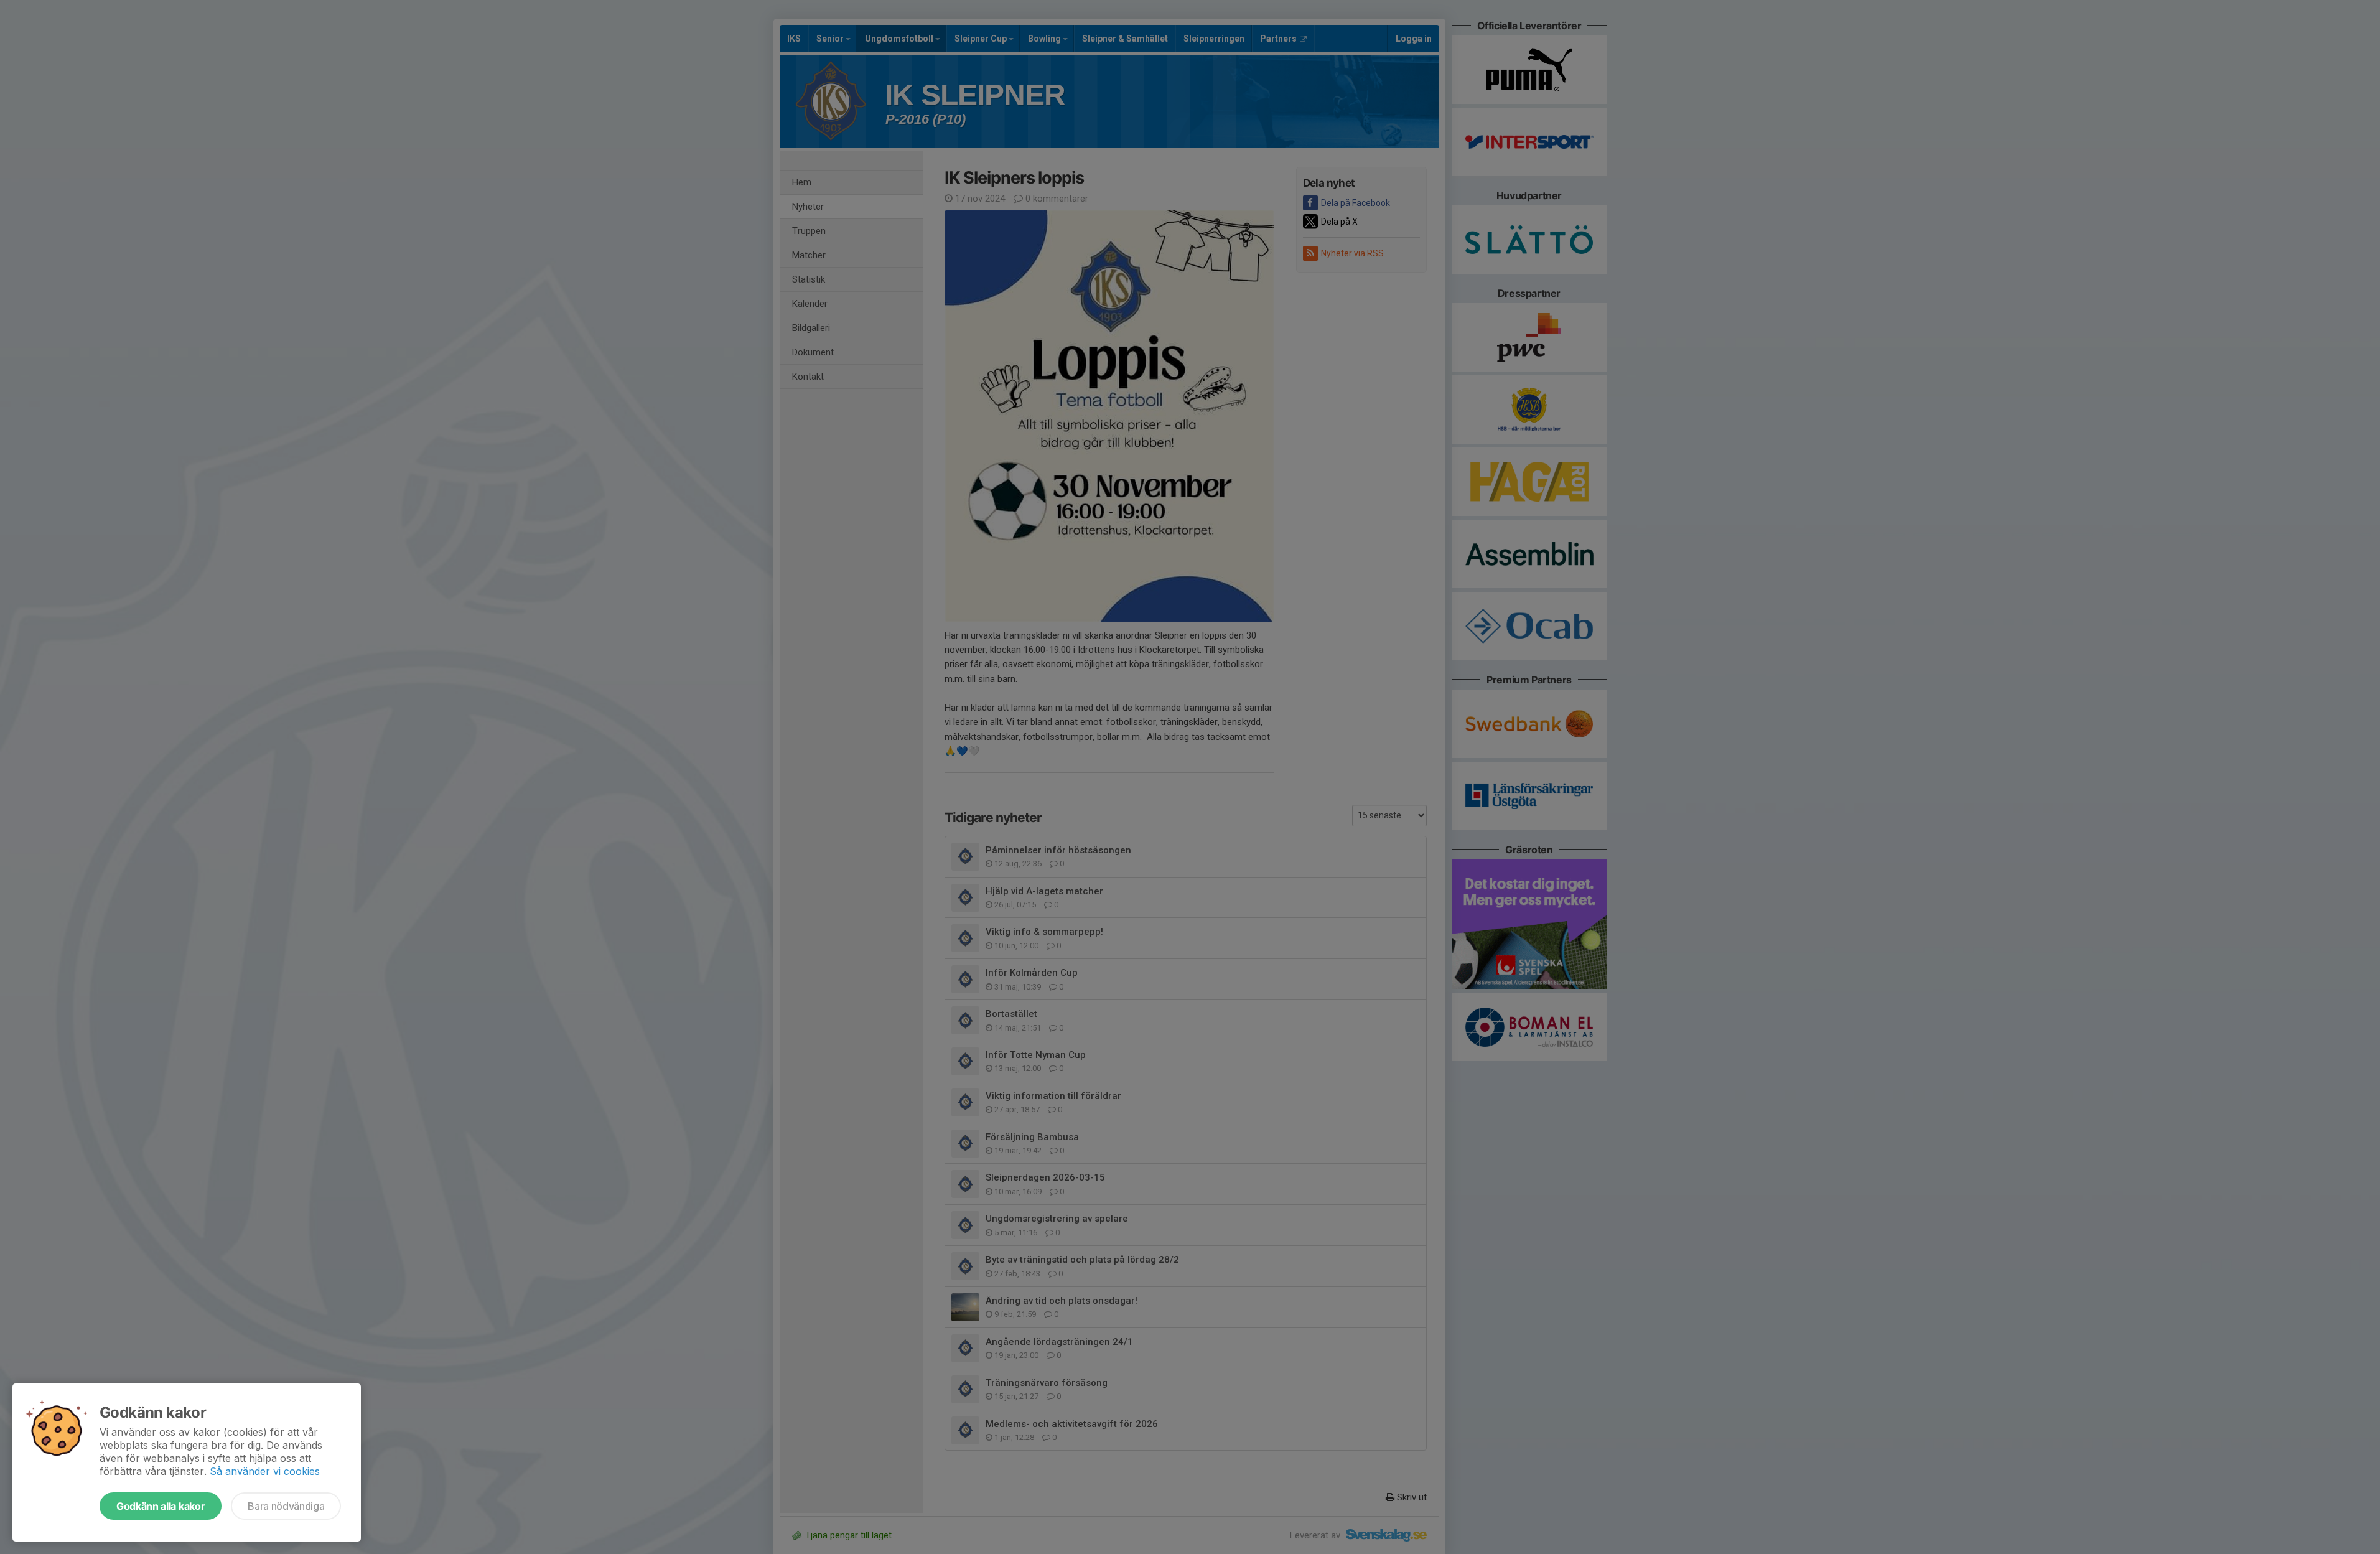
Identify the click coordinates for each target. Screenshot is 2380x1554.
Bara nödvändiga (286, 1506)
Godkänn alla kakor (161, 1506)
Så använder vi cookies (265, 1471)
